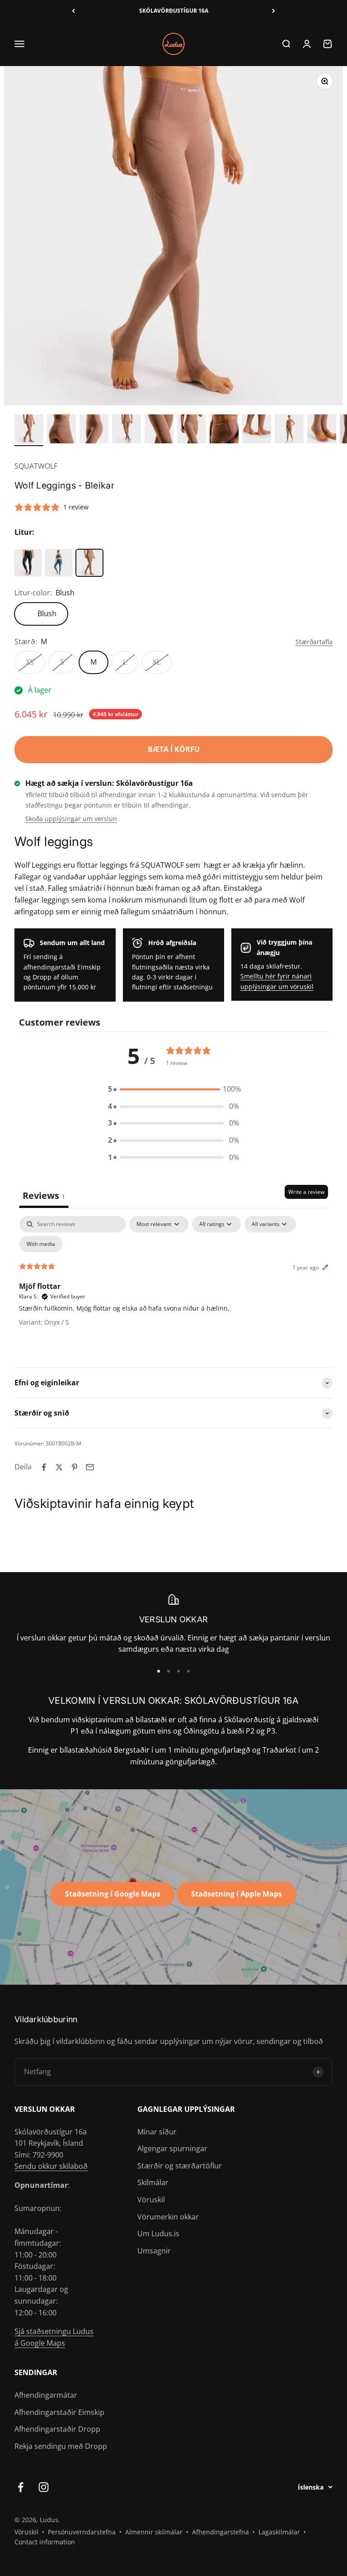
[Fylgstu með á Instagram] (44, 2487)
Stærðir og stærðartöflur (180, 2166)
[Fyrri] (73, 11)
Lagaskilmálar (279, 2532)
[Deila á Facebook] (44, 1467)
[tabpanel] (173, 1284)
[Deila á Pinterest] (75, 1467)
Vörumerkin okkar (168, 2217)
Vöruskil (151, 2200)
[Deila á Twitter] (59, 1467)
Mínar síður (157, 2132)
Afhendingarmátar (46, 2395)
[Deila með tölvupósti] (90, 1467)
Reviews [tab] (44, 1195)
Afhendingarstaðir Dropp (57, 2429)
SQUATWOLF (36, 466)
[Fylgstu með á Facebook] (21, 2487)
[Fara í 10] (322, 430)
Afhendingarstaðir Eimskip (59, 2412)
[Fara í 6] (192, 430)
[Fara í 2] (61, 430)
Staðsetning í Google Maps (113, 1894)
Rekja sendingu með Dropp (61, 2446)
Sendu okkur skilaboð (51, 2166)
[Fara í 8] (257, 430)
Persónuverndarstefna (82, 2532)
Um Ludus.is (158, 2234)
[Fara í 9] (289, 430)
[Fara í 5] (159, 430)
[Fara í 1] (29, 430)
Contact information (45, 2542)
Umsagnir (154, 2251)
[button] (173, 1089)
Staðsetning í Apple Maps (237, 1894)
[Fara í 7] (224, 430)
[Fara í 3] (94, 430)
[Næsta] (274, 11)
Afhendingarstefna (220, 2532)
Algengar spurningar (172, 2148)
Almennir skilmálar (154, 2532)
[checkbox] (41, 1244)
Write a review (306, 1192)
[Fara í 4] (127, 430)
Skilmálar (153, 2182)
